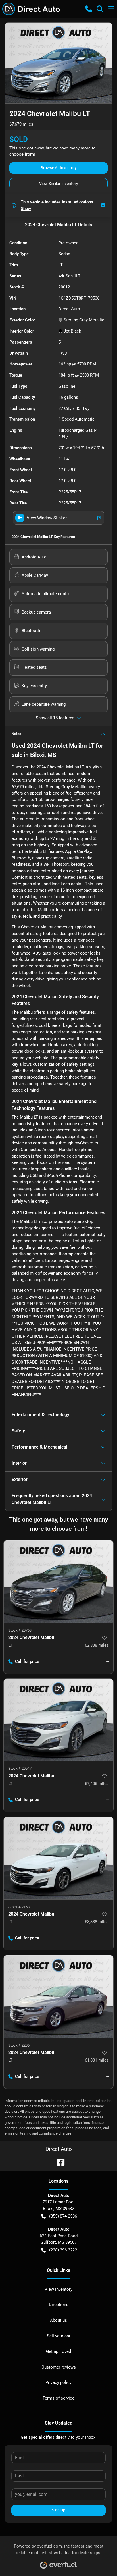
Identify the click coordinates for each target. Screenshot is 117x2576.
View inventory (58, 2289)
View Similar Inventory (59, 184)
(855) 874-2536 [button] (63, 2216)
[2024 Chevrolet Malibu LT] (58, 1582)
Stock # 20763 (20, 1630)
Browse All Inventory (59, 168)
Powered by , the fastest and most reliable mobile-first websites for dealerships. (59, 2549)
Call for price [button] (27, 1661)
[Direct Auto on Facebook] (58, 2162)
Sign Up (59, 2510)
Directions (59, 2305)
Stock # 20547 (20, 1768)
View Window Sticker (47, 518)
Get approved (58, 2351)
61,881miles (97, 2060)
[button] (89, 9)
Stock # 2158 (19, 1907)
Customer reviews (59, 2367)
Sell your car (59, 2336)
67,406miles (97, 1784)
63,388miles (97, 1922)
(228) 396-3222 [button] (63, 2250)
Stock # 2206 (19, 2045)
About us (58, 2320)
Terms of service (58, 2398)
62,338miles (97, 1645)
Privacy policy (58, 2382)
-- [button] (108, 1661)
